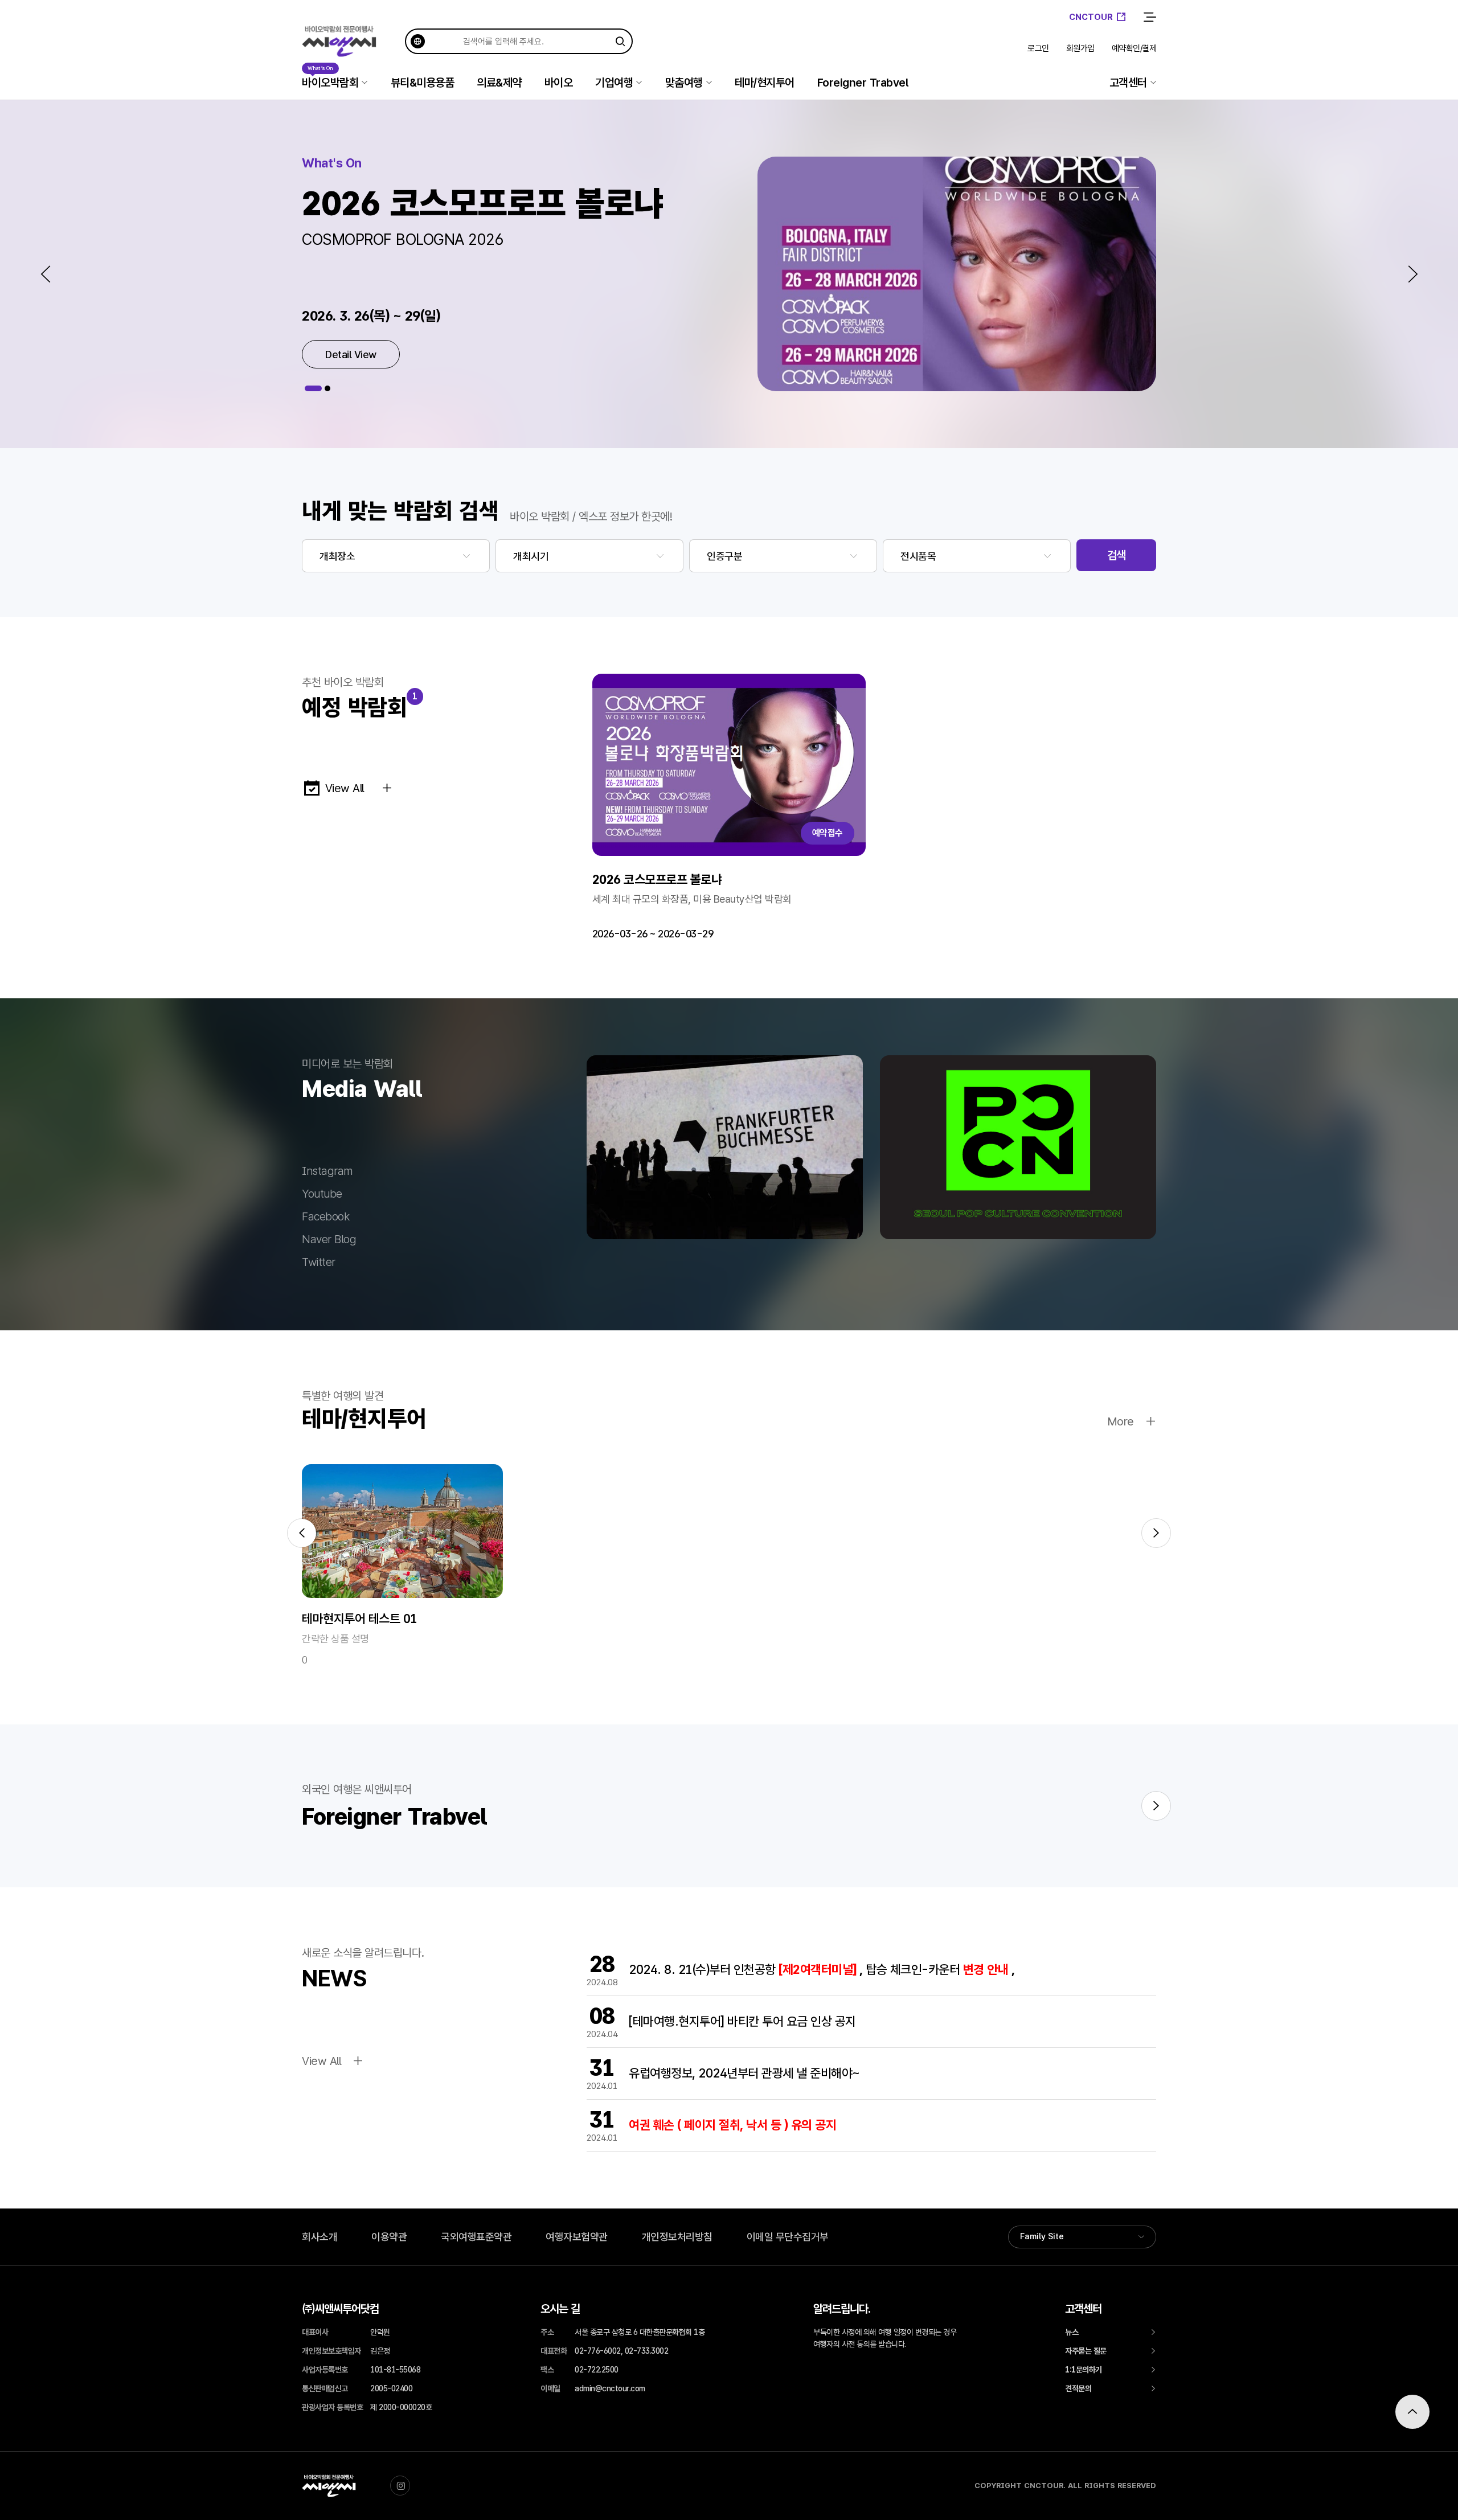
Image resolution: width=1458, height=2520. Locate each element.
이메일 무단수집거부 (788, 2237)
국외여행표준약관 (476, 2237)
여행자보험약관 (577, 2237)
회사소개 (320, 2237)
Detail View (351, 355)
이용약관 (389, 2237)
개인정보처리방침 (677, 2237)
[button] (46, 274)
